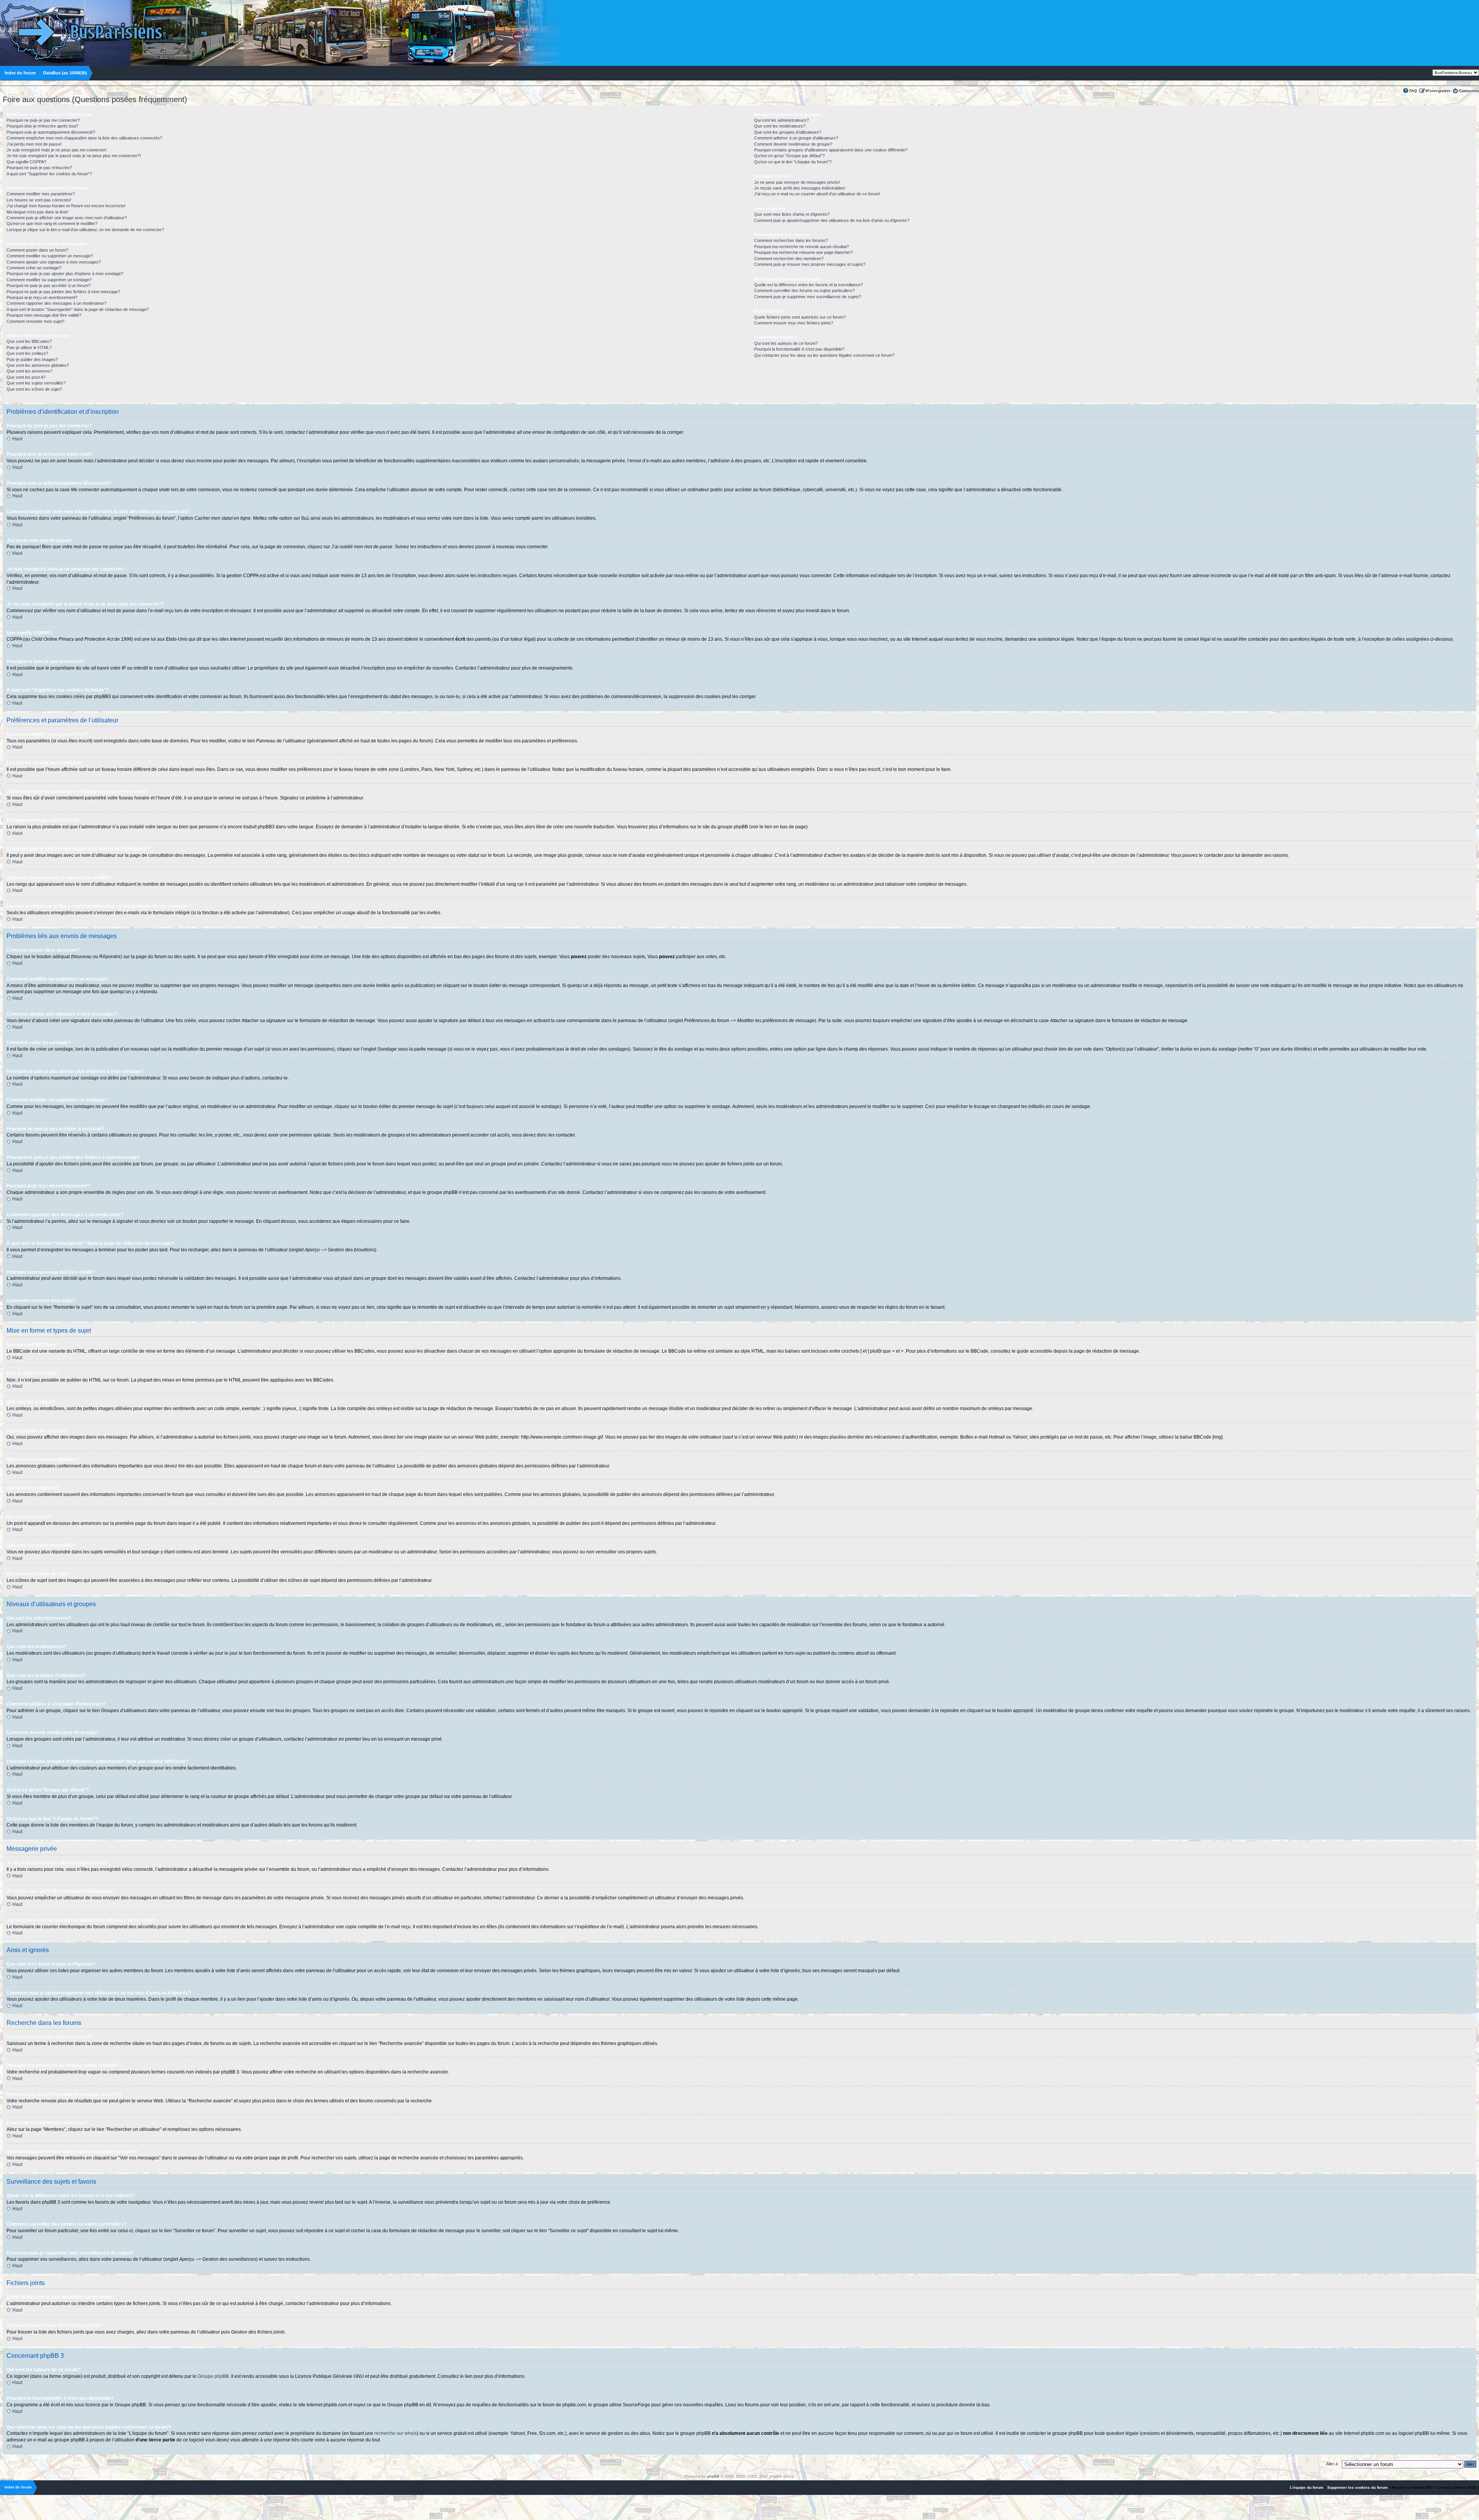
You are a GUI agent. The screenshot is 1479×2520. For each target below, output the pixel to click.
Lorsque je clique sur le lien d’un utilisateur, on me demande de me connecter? (85, 230)
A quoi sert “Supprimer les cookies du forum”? (49, 174)
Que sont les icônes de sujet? (34, 389)
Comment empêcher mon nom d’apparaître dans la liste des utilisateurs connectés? (84, 138)
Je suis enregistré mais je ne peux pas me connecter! (57, 150)
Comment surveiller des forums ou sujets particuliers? (804, 290)
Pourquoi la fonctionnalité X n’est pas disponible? (799, 349)
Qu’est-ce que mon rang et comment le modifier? (52, 223)
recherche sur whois (396, 2433)
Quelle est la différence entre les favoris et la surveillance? (808, 285)
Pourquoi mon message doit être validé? (44, 315)
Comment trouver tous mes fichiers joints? (794, 323)
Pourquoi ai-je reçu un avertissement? (42, 297)
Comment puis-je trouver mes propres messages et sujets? (810, 264)
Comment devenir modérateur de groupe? (793, 144)
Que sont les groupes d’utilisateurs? (788, 132)
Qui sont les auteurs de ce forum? (786, 343)
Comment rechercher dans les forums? (791, 240)
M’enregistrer (1438, 91)
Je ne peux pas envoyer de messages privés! (797, 182)
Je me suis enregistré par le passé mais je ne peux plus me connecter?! (74, 156)
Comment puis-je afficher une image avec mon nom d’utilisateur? (67, 218)
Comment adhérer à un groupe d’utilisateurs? (796, 138)
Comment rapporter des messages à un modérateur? (56, 303)
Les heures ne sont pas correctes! (39, 200)
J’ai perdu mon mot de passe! (34, 144)
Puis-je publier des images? (32, 359)
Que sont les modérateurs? (780, 126)
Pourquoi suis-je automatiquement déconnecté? (51, 132)
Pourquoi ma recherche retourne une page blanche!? (803, 252)
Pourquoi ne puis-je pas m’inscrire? (39, 168)
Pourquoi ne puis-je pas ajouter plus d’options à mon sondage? (65, 274)
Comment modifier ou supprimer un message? (50, 256)
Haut (17, 439)
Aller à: (1332, 2464)
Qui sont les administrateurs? (781, 120)
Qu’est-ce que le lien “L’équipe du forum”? (793, 162)
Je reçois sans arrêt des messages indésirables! (800, 188)
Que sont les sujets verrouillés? (36, 383)
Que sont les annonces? (29, 371)
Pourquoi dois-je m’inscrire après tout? (42, 126)
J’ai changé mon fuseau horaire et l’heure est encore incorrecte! (66, 206)
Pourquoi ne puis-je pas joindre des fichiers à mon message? (63, 292)
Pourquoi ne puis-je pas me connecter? (43, 120)
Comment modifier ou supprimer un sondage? (49, 280)
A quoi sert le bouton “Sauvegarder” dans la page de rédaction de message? (78, 309)
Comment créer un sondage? (34, 268)
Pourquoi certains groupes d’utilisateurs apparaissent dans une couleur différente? (831, 150)
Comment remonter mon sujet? (35, 321)
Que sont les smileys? (27, 353)
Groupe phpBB (213, 2376)
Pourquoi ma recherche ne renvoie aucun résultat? (802, 247)
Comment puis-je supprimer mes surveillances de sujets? (808, 297)
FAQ (1413, 91)
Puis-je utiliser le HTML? (29, 348)
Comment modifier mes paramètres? (41, 194)
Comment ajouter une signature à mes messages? (54, 262)
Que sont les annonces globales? (38, 365)
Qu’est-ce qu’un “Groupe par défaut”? (789, 156)
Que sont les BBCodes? (29, 341)
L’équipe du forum (1307, 2487)
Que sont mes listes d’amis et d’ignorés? (792, 214)
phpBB (713, 2476)
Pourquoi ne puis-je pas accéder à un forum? (49, 285)
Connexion (1469, 91)
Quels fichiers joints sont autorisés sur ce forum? (800, 317)
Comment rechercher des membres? (789, 259)
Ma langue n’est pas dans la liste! (37, 212)
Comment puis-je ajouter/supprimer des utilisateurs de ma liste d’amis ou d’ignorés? (832, 220)
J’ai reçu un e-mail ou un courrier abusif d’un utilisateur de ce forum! (817, 194)
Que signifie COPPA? (26, 162)
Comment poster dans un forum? (37, 250)
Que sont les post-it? (26, 377)
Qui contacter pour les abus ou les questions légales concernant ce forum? (824, 355)
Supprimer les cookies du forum (1357, 2487)
